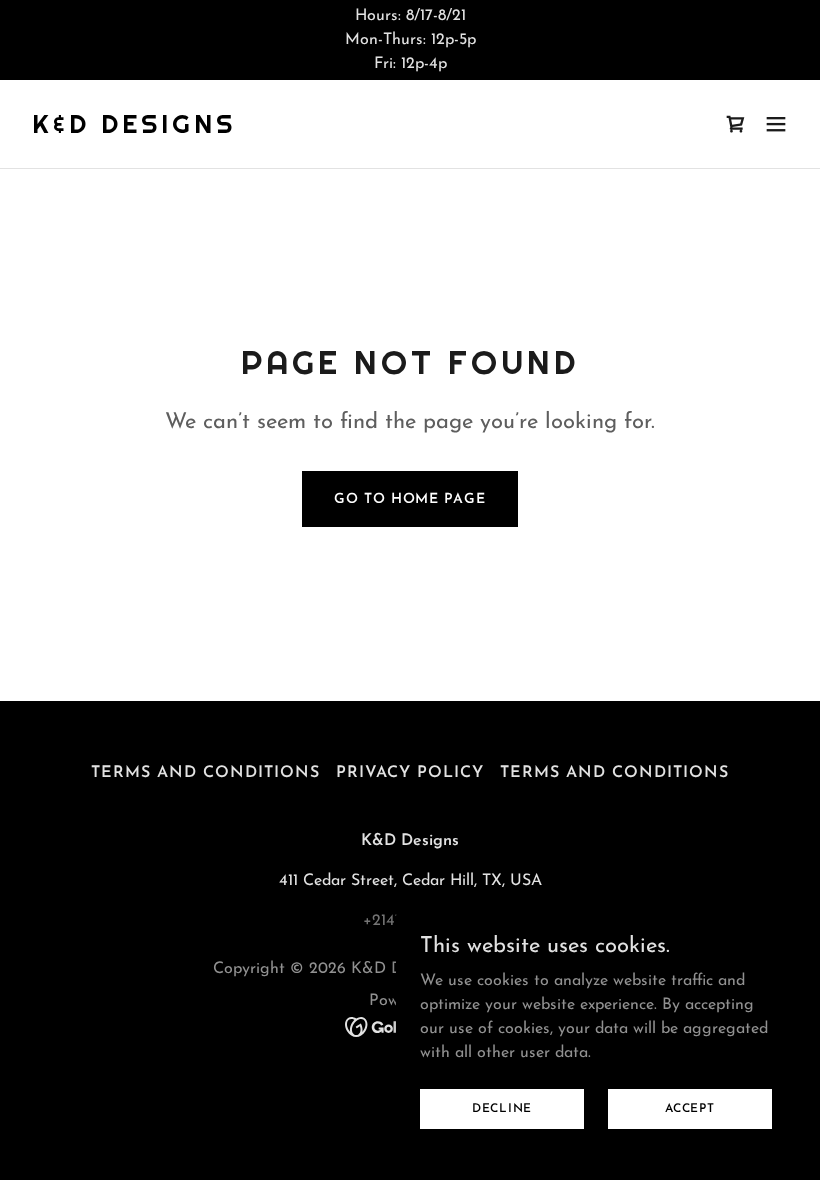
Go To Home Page (409, 499)
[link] (134, 129)
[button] (776, 124)
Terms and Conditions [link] (205, 773)
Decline (502, 1108)
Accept (690, 1108)
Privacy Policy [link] (410, 773)
